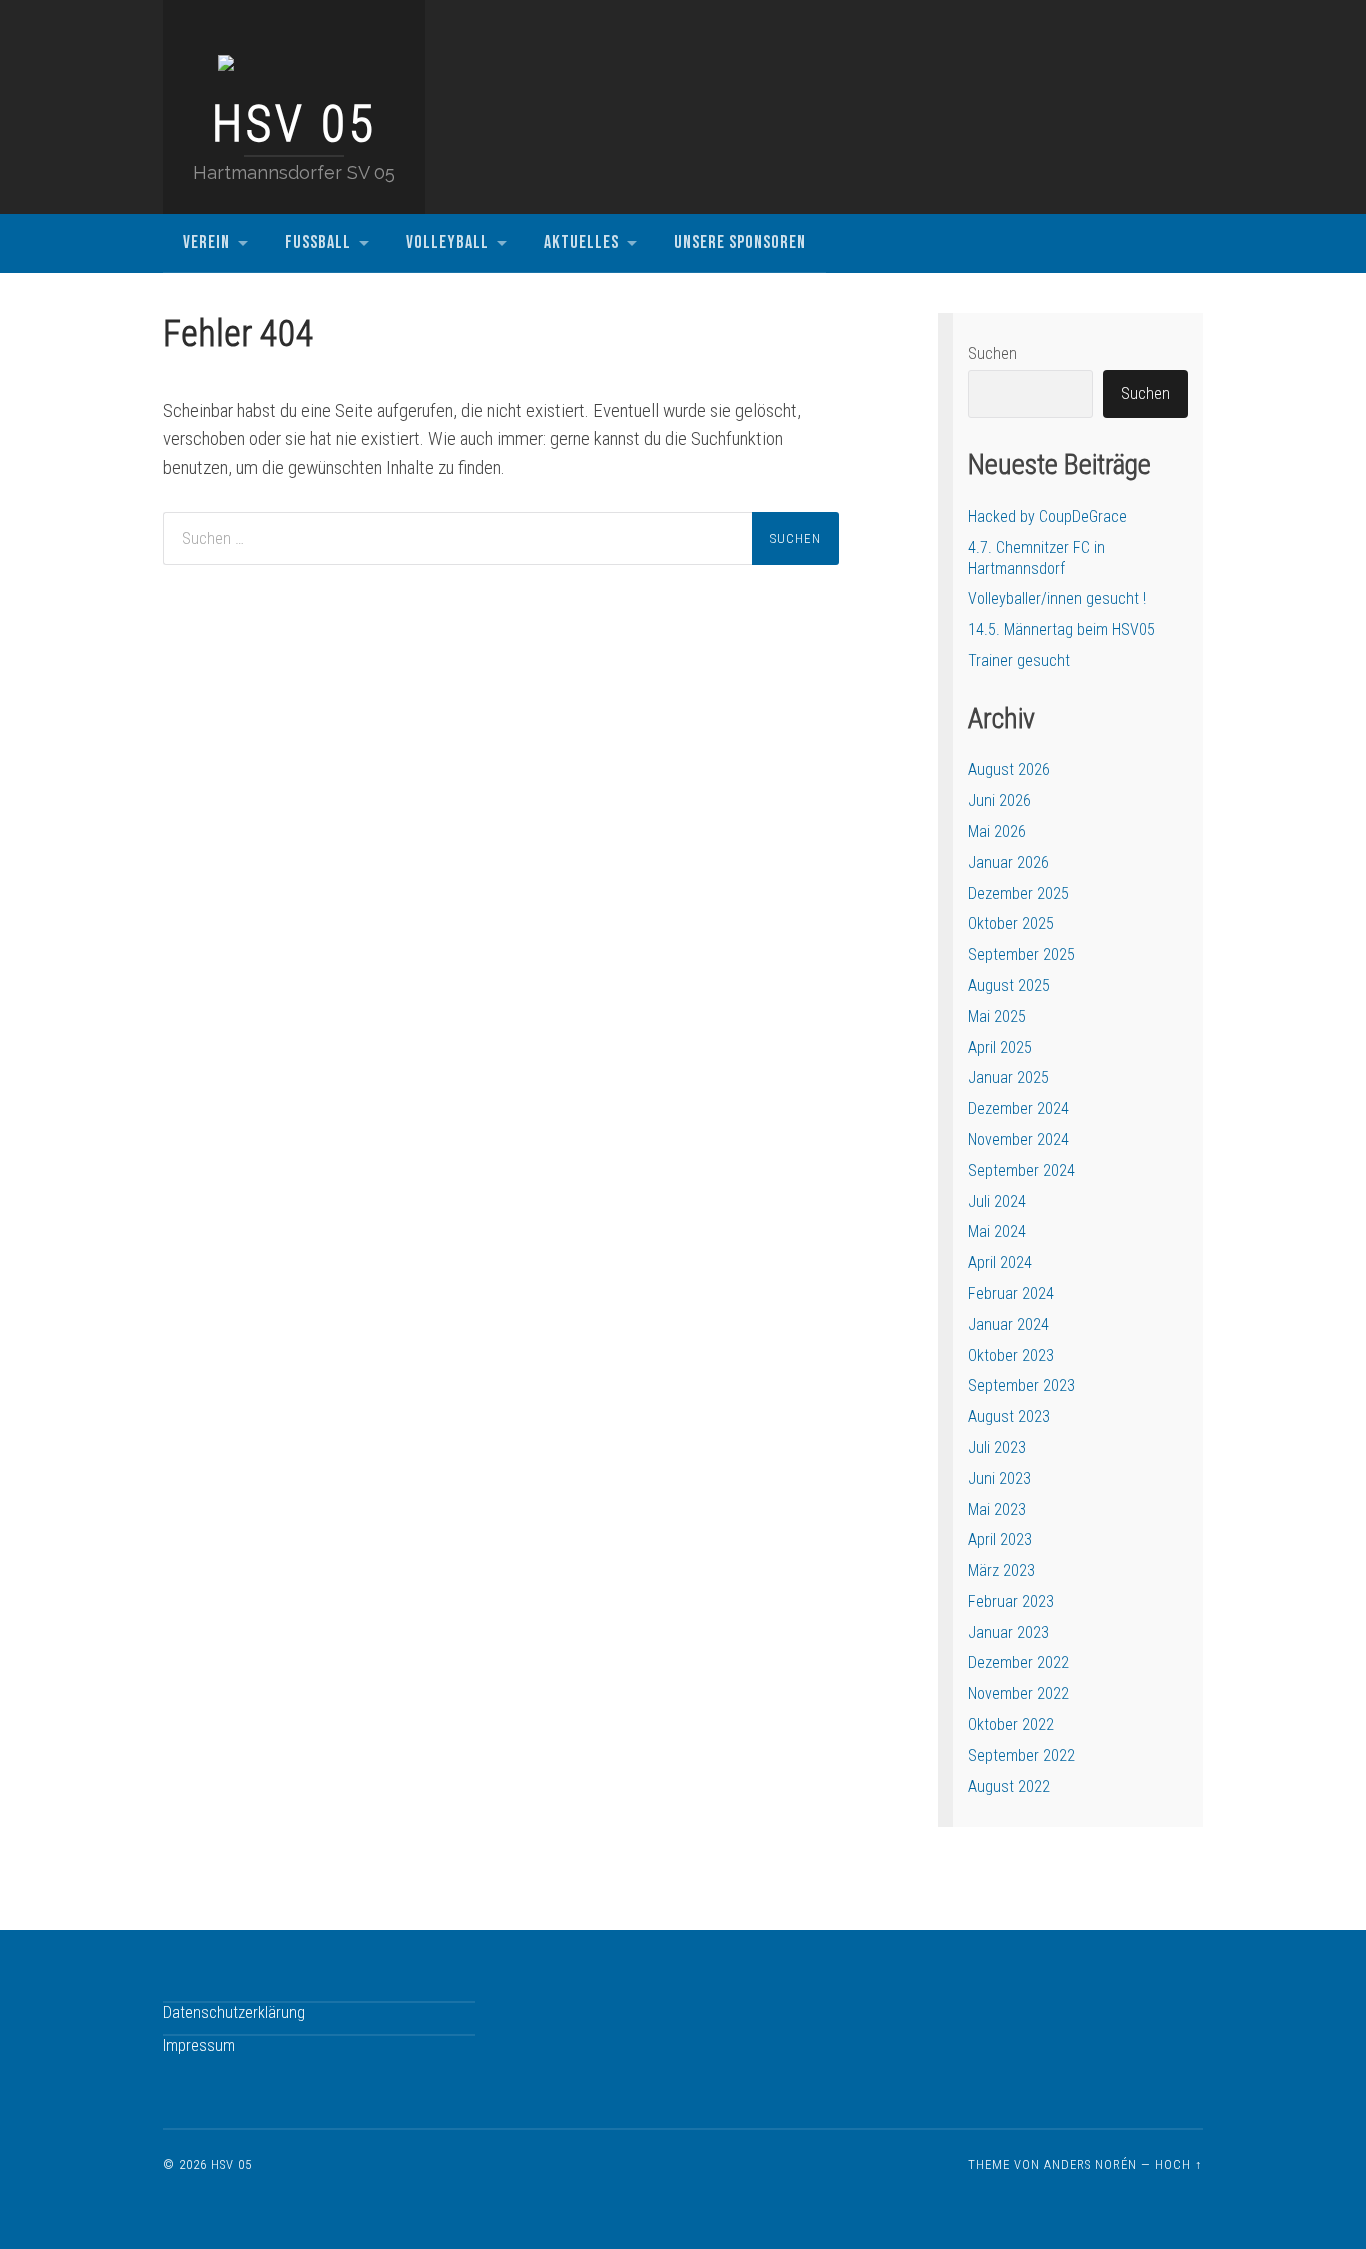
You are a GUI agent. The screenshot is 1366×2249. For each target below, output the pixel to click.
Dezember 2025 (1018, 893)
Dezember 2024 (1018, 1108)
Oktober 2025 (1011, 923)
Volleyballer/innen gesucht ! (1057, 598)
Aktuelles (581, 242)
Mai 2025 (997, 1016)
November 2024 (1018, 1139)
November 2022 (1018, 1693)
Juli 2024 (997, 1201)
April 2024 (1000, 1262)
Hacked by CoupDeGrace (1047, 516)
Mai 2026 (997, 831)
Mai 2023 (997, 1509)
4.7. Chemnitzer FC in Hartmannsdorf (1036, 558)
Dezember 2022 (1018, 1662)
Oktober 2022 (1011, 1724)
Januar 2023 (1008, 1632)
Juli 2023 (997, 1447)
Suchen (992, 353)
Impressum (199, 2045)
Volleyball (447, 242)
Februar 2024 (1011, 1293)
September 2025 (1021, 954)
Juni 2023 (999, 1478)
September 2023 (1021, 1385)
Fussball (318, 242)
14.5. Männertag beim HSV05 (1061, 629)
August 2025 (1009, 985)
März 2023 (1001, 1570)
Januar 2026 (1008, 862)
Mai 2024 (997, 1231)
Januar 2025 (1008, 1077)
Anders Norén (1090, 2164)
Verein (206, 242)
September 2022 (1021, 1755)
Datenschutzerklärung (234, 2012)
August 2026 (1009, 769)
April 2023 (1000, 1539)
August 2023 (1009, 1416)
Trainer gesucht (1019, 660)
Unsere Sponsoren (740, 242)
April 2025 (1000, 1047)
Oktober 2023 (1011, 1355)
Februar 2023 (1011, 1601)
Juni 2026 (999, 800)
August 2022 (1009, 1786)
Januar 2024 (1008, 1324)
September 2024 (1021, 1170)
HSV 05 (294, 124)
